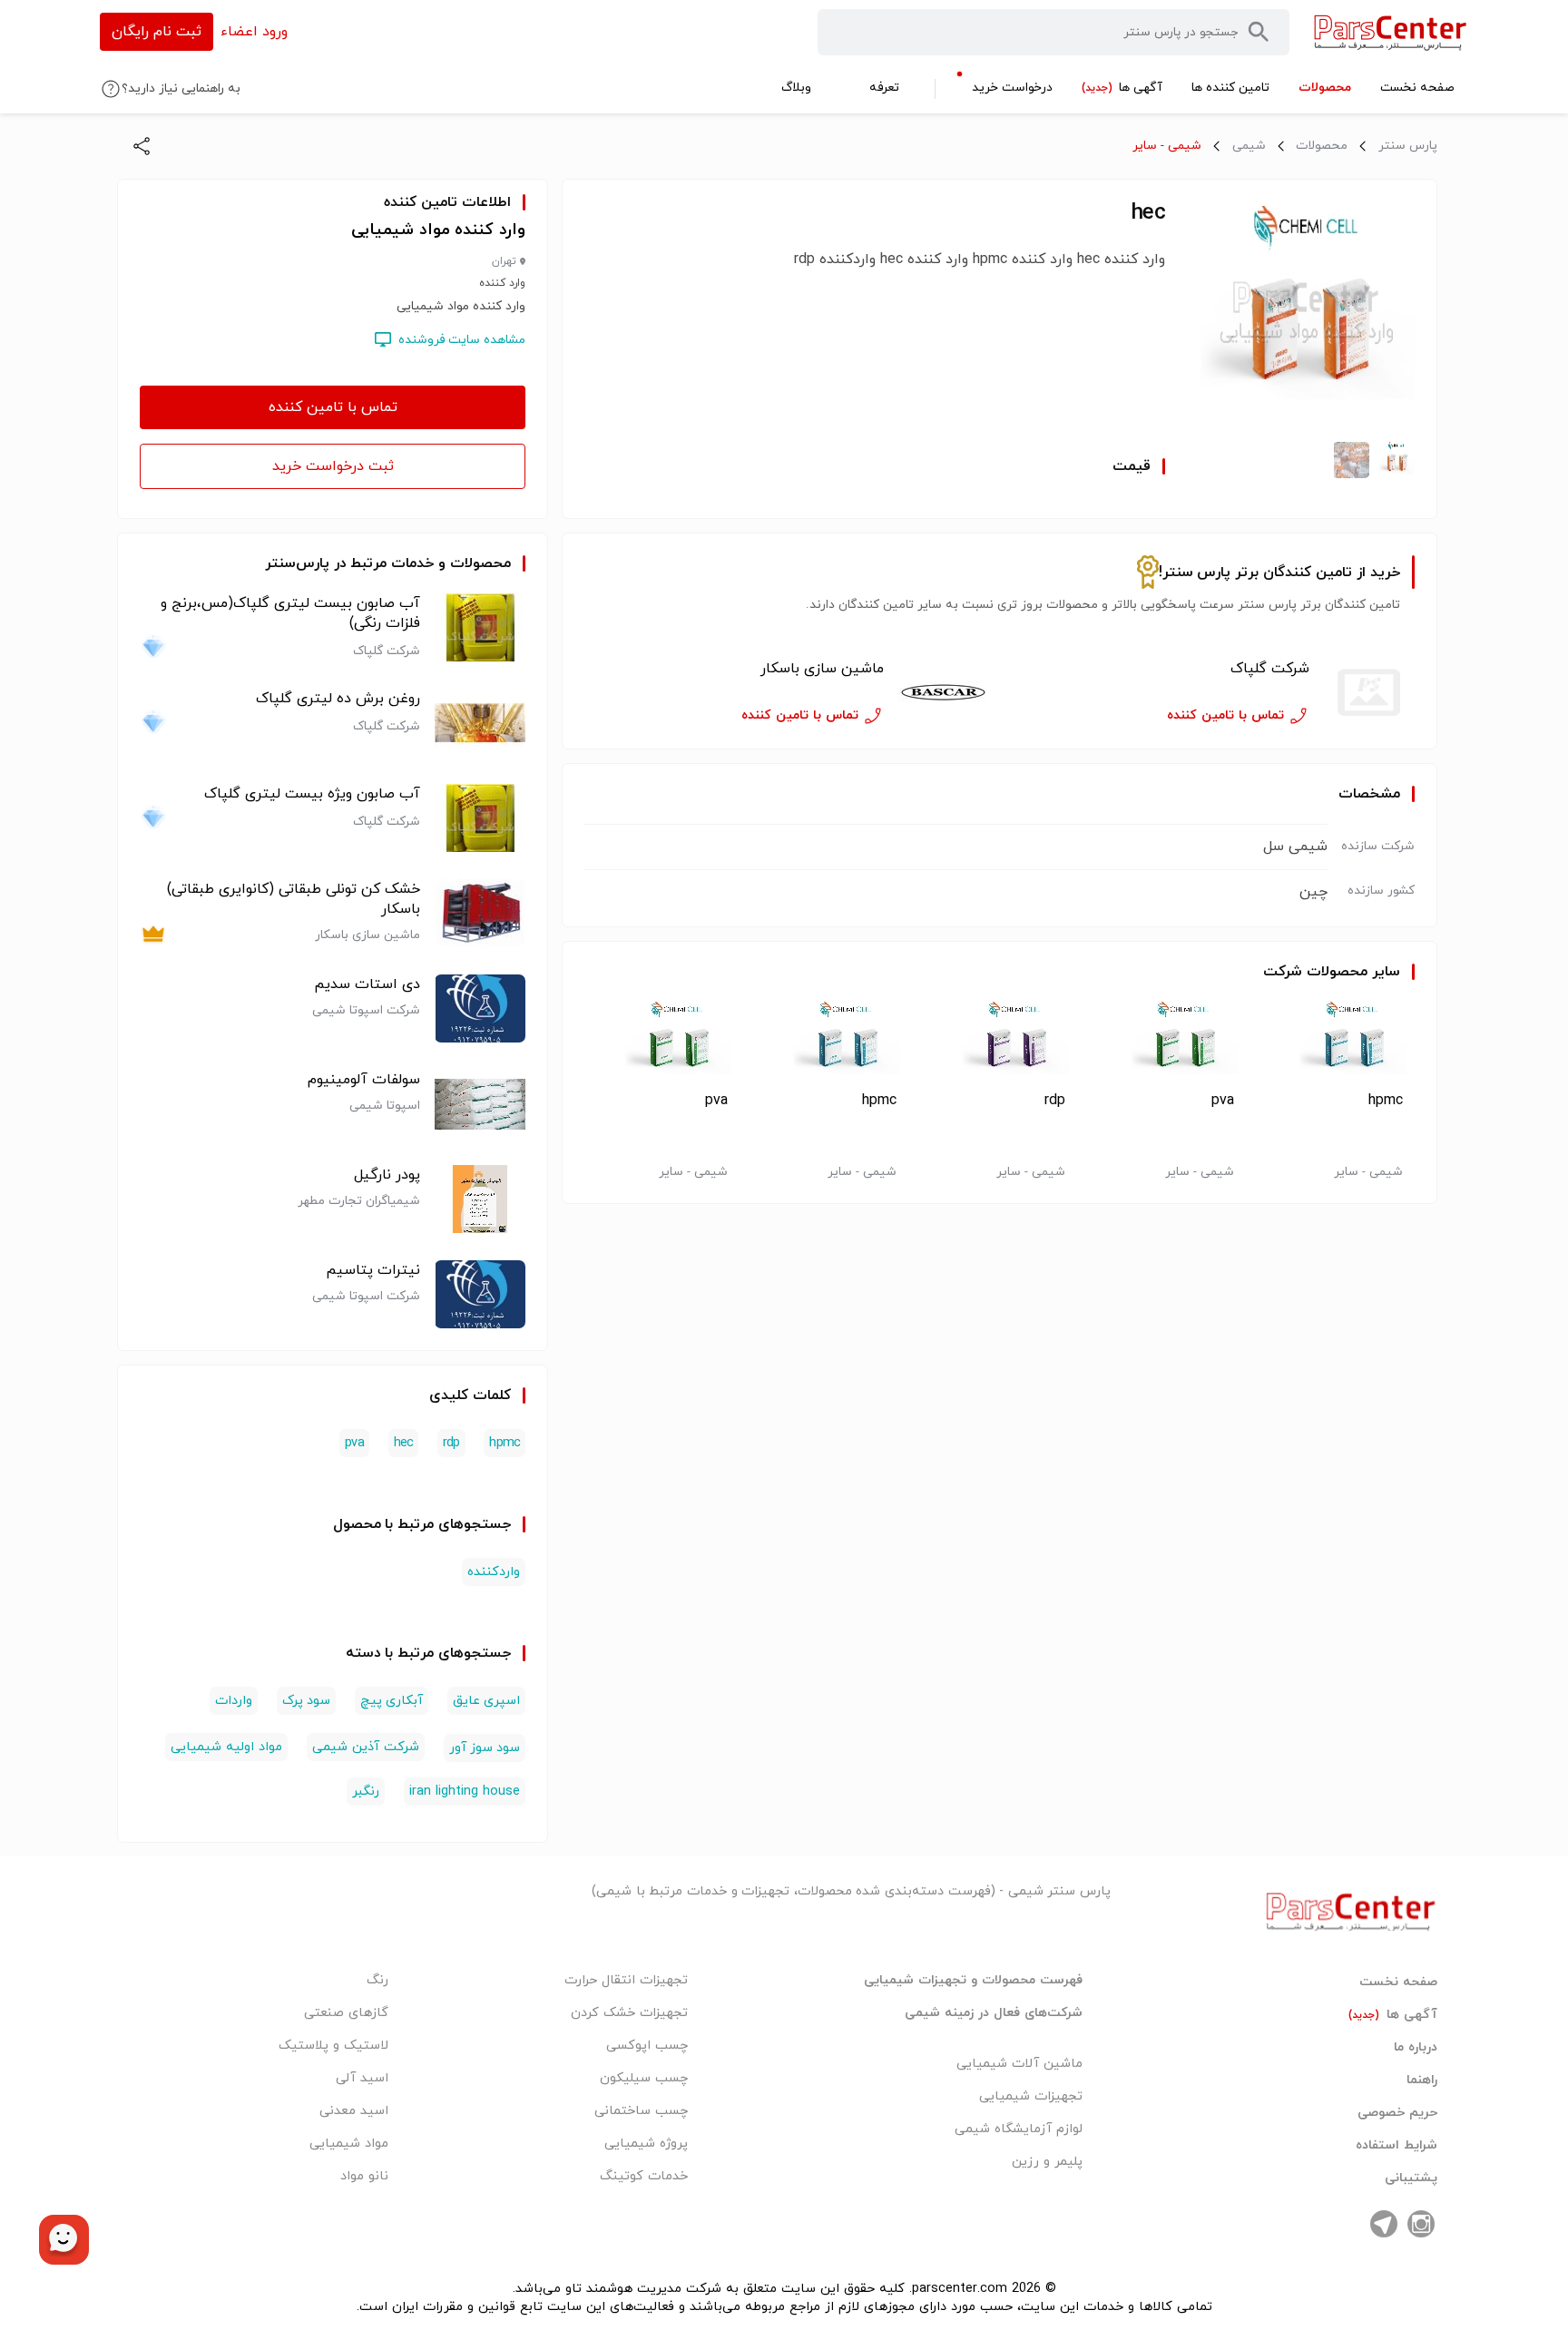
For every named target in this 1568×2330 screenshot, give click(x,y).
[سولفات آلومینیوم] (480, 1104)
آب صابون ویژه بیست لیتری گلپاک (312, 794)
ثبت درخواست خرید (333, 466)
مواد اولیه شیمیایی (226, 1747)
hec (404, 1443)
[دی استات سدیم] (480, 1008)
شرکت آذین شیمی (366, 1747)
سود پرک (306, 1701)
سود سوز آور (485, 1748)
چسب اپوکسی (647, 2046)
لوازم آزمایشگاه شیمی (1019, 2129)
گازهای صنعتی (346, 2013)
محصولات (1322, 146)
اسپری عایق (486, 1701)
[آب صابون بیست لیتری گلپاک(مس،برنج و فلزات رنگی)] (480, 627)
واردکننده (494, 1572)
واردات (234, 1701)
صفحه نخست (1398, 1982)
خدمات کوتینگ (644, 2176)
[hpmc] (1337, 1043)
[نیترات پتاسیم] (480, 1294)
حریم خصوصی (1397, 2113)
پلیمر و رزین (1047, 2162)
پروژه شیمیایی (646, 2144)
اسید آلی (362, 2078)
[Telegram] (1384, 2224)
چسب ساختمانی (641, 2111)
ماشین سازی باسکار (822, 669)
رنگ (377, 1980)
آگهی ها (1393, 2015)
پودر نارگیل (387, 1175)
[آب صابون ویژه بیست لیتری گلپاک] (480, 818)
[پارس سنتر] (1391, 32)
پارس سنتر (1408, 146)
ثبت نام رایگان (157, 32)
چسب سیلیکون (644, 2078)
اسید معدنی (354, 2111)
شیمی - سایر (1167, 146)
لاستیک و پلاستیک (333, 2046)
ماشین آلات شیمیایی (1019, 2064)
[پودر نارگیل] (480, 1199)
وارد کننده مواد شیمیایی (438, 230)
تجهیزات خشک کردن (629, 2013)
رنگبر (366, 1792)
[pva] (1168, 1043)
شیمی (1249, 146)
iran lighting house (465, 1792)
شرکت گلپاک (1270, 669)
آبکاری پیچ (392, 1701)
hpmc (1386, 1101)
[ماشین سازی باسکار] (944, 693)
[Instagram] (1421, 2224)
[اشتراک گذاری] (142, 146)
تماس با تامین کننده (333, 407)
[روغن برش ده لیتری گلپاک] (480, 723)
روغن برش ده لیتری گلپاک (338, 699)
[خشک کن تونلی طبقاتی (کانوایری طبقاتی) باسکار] (480, 913)
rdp (1055, 1101)
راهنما (1422, 2080)
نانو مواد (364, 2176)
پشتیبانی (1411, 2178)
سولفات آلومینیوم (364, 1080)
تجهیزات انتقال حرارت (626, 1980)
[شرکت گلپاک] (1369, 693)
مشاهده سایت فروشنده (462, 340)
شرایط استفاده (1396, 2146)
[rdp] (1000, 1043)
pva (1223, 1101)
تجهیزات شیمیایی (1031, 2096)
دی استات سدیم (367, 984)
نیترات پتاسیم (373, 1270)
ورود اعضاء (254, 32)
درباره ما (1416, 2048)
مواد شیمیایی (349, 2144)
